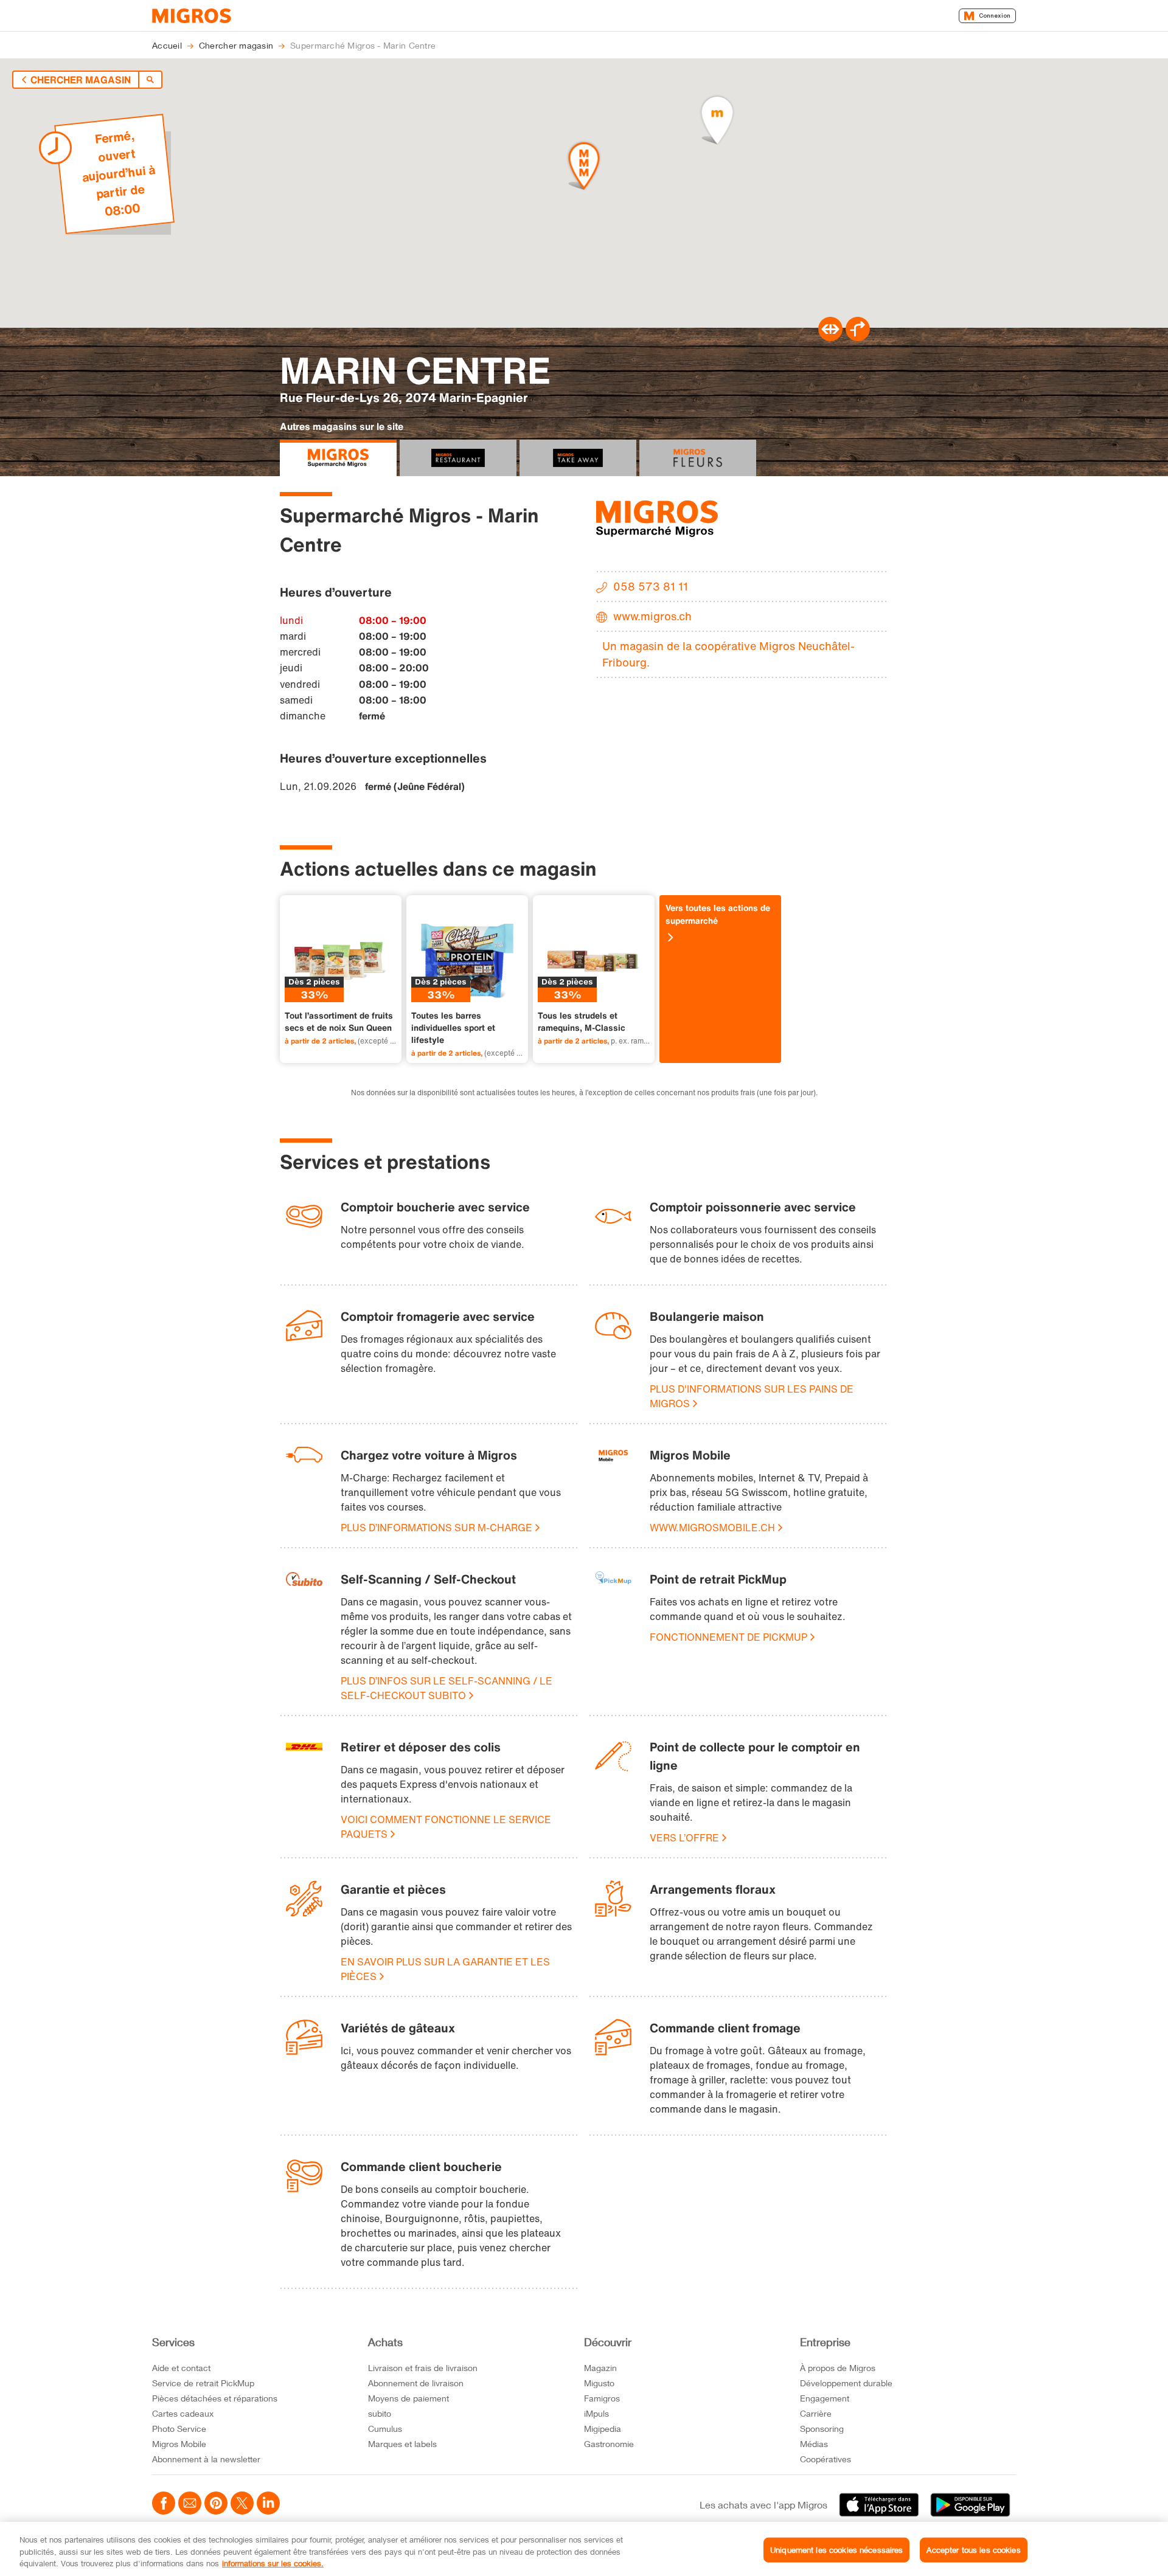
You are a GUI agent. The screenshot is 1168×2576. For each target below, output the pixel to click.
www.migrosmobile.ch (712, 1528)
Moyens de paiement (408, 2398)
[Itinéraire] (830, 338)
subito (380, 2413)
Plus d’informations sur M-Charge (436, 1528)
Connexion (995, 16)
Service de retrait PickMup (203, 2383)
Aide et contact (181, 2368)
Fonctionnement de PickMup (728, 1637)
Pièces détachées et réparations (215, 2398)
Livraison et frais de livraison (423, 2368)
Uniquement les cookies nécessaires (836, 2549)
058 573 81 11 (651, 586)
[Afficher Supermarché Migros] (338, 458)
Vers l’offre (684, 1838)
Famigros (602, 2398)
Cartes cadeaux (183, 2413)
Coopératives (826, 2459)
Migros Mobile (179, 2444)
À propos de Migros (838, 2368)
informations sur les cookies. (273, 2563)
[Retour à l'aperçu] (150, 80)
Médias (814, 2444)
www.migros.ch (652, 616)
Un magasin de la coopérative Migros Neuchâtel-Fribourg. (728, 654)
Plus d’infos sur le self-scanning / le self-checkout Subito (447, 1688)
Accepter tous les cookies (973, 2549)
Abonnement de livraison (416, 2383)
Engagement (825, 2398)
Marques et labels (402, 2444)
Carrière (816, 2413)
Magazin (600, 2368)
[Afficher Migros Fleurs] (698, 458)
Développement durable (846, 2383)
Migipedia (603, 2429)
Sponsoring (822, 2429)
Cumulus (385, 2429)
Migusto (599, 2383)
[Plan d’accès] (858, 338)
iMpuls (596, 2413)
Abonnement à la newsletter (206, 2459)
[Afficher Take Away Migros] (578, 458)
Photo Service (179, 2429)
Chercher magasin (81, 80)
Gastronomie (609, 2444)
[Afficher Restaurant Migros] (458, 458)
